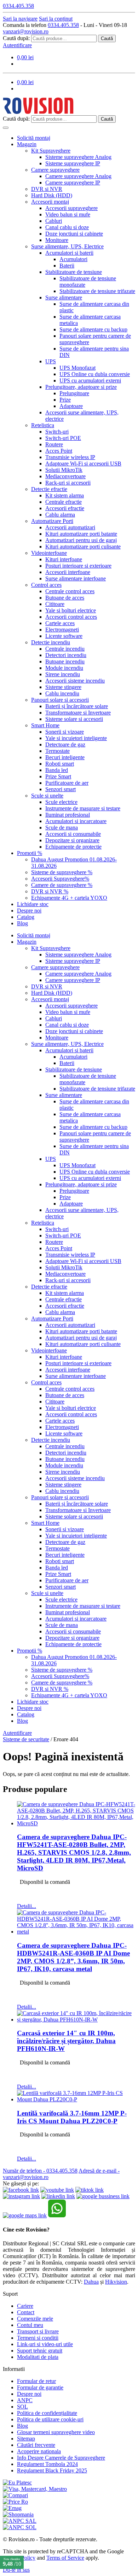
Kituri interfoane (64, 559)
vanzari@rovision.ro (26, 31)
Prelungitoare (74, 393)
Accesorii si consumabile (73, 834)
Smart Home (45, 725)
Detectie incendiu (51, 642)
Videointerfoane (49, 553)
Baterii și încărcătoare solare (77, 706)
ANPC (25, 2400)
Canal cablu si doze (67, 227)
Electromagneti (62, 630)
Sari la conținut (56, 19)
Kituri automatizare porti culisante (83, 547)
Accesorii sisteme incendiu (75, 681)
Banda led (57, 770)
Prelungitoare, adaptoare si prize (81, 387)
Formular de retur (36, 2381)
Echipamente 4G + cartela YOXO (69, 898)
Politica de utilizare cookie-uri (50, 2419)
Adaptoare (71, 406)
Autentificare (17, 45)
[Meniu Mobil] (6, 128)
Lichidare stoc (33, 904)
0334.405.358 (63, 25)
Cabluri (54, 221)
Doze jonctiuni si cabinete (74, 234)
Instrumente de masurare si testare (83, 808)
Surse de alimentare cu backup (93, 329)
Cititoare (55, 604)
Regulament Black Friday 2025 (52, 2470)
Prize (65, 400)
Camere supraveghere (55, 170)
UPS (51, 361)
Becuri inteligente (65, 757)
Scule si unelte (47, 796)
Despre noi (29, 911)
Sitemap (26, 2439)
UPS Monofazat (77, 368)
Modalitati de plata (38, 2357)
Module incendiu (64, 668)
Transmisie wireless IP (70, 457)
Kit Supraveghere (51, 151)
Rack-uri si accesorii (68, 483)
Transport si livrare (38, 2331)
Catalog (26, 917)
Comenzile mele (35, 2319)
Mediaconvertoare (65, 476)
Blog (22, 923)
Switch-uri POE (63, 438)
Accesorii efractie (65, 508)
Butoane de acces (65, 598)
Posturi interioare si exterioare (78, 566)
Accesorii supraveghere (71, 208)
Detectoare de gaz (65, 744)
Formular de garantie (40, 2387)
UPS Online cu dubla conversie (95, 374)
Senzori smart (61, 789)
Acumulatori (73, 259)
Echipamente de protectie (73, 847)
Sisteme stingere (63, 687)
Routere (54, 444)
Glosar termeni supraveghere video (56, 2432)
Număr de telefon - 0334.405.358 (40, 2171)
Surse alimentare (64, 297)
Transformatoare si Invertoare (78, 713)
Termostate (57, 751)
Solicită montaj (34, 138)
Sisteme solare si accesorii (74, 719)
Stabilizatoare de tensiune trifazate (97, 291)
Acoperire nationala (39, 2451)
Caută (107, 38)
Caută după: (16, 38)
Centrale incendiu (65, 649)
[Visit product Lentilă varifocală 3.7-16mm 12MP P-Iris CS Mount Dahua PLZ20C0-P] (76, 2099)
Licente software (64, 636)
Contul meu (30, 2325)
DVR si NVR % (50, 891)
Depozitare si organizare (72, 840)
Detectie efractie (49, 489)
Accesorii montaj (50, 202)
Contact (26, 2312)
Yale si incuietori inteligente (76, 738)
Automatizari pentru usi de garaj (81, 540)
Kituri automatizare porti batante (81, 534)
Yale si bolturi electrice (71, 610)
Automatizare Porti (52, 521)
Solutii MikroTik (64, 470)
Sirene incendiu (63, 674)
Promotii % (30, 853)
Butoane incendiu (65, 661)
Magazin (27, 144)
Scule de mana (62, 828)
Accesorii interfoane (68, 572)
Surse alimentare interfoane (76, 578)
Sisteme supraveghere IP (73, 163)
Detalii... (27, 1906)
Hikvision (116, 2282)
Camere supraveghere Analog (78, 176)
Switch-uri (57, 432)
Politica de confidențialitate (47, 2413)
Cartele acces (60, 623)
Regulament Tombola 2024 (47, 2464)
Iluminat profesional (68, 815)
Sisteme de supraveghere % (62, 872)
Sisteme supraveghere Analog (78, 157)
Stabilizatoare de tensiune (74, 272)
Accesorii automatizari (70, 527)
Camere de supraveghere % (62, 885)
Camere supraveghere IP (73, 183)
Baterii (67, 266)
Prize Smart (58, 776)
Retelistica (43, 425)
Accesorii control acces (71, 617)
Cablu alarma (60, 515)
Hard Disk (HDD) (52, 195)
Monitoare (57, 240)
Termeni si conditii (38, 2338)
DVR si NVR (47, 189)
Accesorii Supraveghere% (60, 879)
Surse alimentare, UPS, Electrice (67, 246)
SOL (22, 2407)
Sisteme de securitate (26, 1739)
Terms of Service (65, 2558)
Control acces (46, 585)
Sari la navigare (20, 19)
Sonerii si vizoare (65, 732)
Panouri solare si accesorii (60, 700)
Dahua (91, 2282)
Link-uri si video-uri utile (45, 2344)
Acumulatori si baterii (69, 253)
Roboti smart (60, 764)
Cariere (25, 2306)
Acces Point (59, 451)
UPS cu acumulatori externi (90, 380)
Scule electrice (61, 802)
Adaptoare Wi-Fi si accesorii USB (83, 464)
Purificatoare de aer (67, 783)
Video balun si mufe (68, 214)
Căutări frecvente (36, 2445)
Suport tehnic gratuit (40, 2351)
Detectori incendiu (66, 655)
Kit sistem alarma (65, 495)
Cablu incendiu (62, 693)
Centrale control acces (70, 591)
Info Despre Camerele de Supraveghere (61, 2458)
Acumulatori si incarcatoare (76, 821)
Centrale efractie (64, 502)
